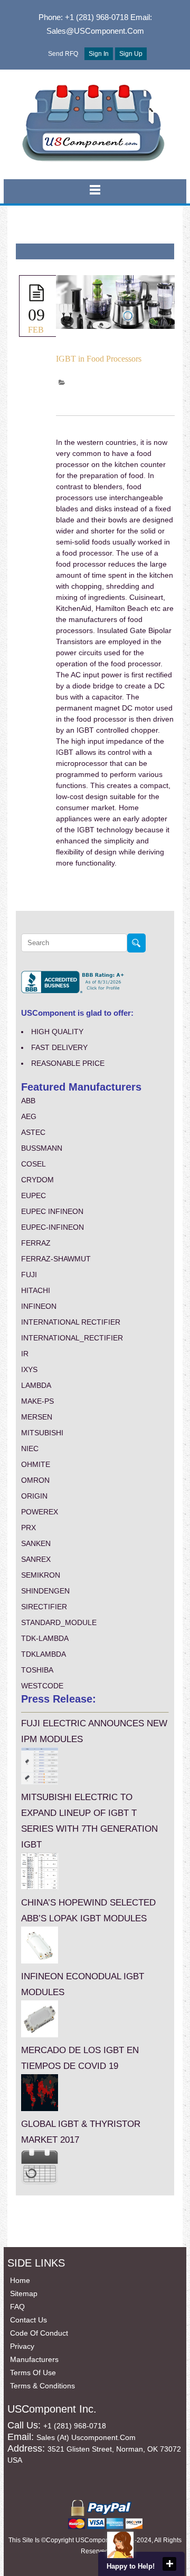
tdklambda (44, 1654)
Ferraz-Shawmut (56, 1259)
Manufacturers (34, 2359)
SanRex (36, 1559)
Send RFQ (63, 54)
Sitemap (24, 2293)
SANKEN (36, 1543)
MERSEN (37, 1417)
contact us (28, 2320)
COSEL (34, 1164)
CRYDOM (37, 1180)
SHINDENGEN (45, 1591)
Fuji (29, 1275)
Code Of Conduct (39, 2333)
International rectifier (71, 1322)
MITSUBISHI (42, 1433)
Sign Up (131, 54)
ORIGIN (34, 1496)
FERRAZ (36, 1243)
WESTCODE (42, 1686)
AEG (29, 1116)
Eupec (34, 1195)
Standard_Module (59, 1622)
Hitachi (36, 1290)
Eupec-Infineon (53, 1227)
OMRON (35, 1480)
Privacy (22, 2346)
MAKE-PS (37, 1401)
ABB (28, 1101)
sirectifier (44, 1607)
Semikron (41, 1575)
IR (25, 1354)
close (169, 2564)
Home (20, 2280)
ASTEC (33, 1132)
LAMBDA (36, 1385)
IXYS (29, 1369)
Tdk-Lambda (45, 1638)
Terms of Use (33, 2373)
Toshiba (37, 1670)
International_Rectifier (72, 1338)
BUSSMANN (42, 1148)
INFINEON (39, 1306)
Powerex (40, 1512)
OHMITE (36, 1464)
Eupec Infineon (52, 1211)
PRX (28, 1528)
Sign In (99, 54)
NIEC (30, 1449)
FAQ (17, 2307)
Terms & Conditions (42, 2386)
